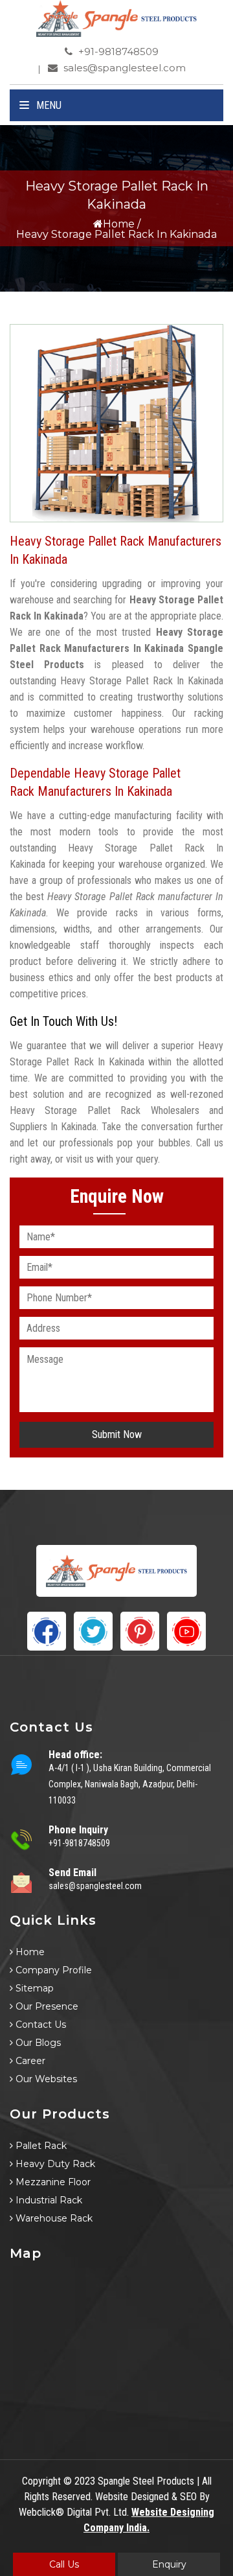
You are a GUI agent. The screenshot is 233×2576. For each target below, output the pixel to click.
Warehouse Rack (53, 2218)
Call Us (64, 2564)
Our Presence (46, 2006)
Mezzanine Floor (52, 2182)
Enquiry (169, 2564)
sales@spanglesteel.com (123, 68)
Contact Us (39, 2025)
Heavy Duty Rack (54, 2164)
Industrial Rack (48, 2200)
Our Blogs (37, 2043)
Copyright (41, 2481)
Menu (48, 105)
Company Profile (52, 1970)
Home (119, 224)
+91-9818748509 (117, 52)
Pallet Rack (40, 2146)
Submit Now (117, 1434)
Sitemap (33, 1988)
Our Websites (45, 2079)
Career (29, 2061)
